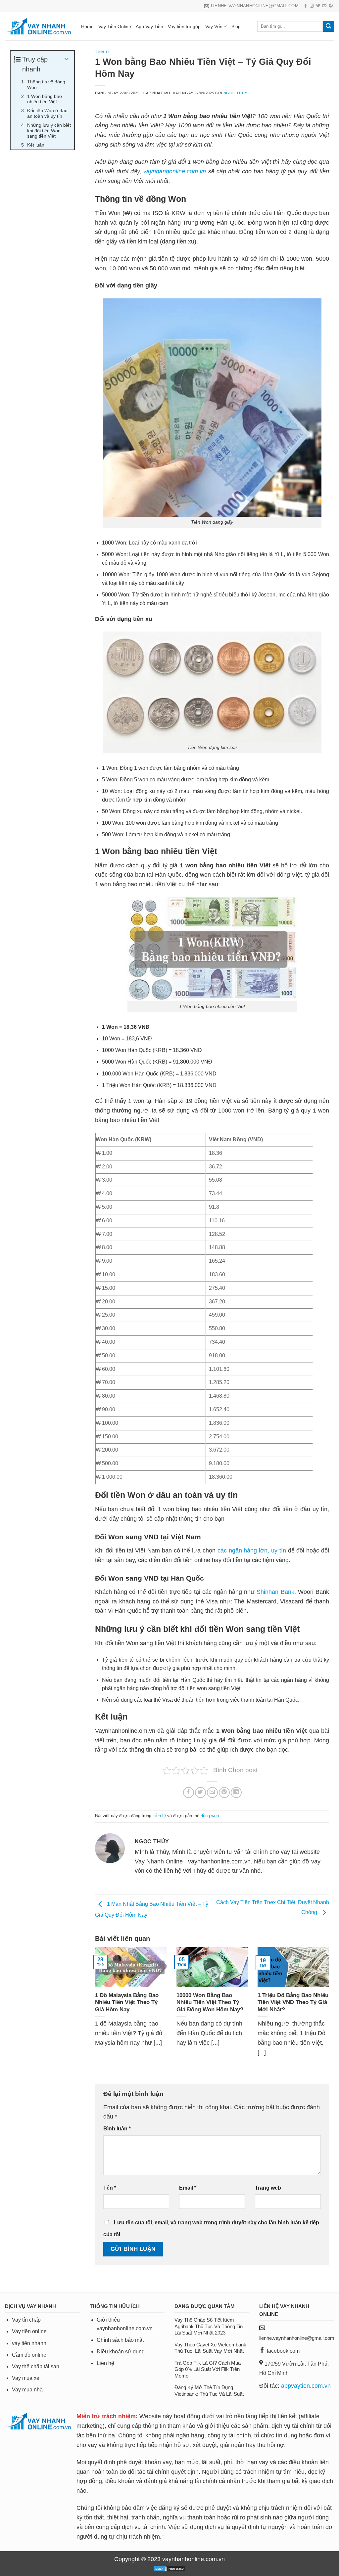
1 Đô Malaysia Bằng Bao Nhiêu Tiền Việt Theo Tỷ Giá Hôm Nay (127, 2002)
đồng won (210, 1816)
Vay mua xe (26, 2378)
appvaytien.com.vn (306, 2386)
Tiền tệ (103, 52)
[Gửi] (328, 26)
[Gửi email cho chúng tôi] (324, 6)
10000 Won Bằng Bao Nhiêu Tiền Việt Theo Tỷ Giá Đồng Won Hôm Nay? (210, 2002)
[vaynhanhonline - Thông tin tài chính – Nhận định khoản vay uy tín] (38, 26)
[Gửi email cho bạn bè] (212, 1792)
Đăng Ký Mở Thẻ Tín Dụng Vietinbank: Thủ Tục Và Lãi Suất (209, 2391)
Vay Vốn (214, 26)
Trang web (268, 2188)
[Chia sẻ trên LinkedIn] (236, 1792)
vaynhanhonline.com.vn (175, 171)
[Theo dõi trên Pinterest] (331, 6)
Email (188, 2188)
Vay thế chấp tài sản (36, 2366)
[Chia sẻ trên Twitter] (200, 1792)
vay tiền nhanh (29, 2343)
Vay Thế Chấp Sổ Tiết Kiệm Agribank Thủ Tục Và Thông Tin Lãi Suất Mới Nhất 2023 (209, 2326)
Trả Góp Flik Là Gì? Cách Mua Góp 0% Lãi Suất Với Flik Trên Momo (208, 2369)
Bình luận (117, 2128)
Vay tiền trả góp (184, 26)
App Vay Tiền (149, 26)
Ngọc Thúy (235, 93)
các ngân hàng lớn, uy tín (252, 1550)
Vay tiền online (29, 2331)
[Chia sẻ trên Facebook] (189, 1792)
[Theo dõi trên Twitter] (318, 6)
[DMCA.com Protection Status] (169, 2568)
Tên (110, 2188)
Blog (236, 26)
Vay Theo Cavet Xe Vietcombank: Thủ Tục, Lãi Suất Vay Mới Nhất (211, 2348)
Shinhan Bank (275, 1592)
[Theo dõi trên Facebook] (306, 6)
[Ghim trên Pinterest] (224, 1792)
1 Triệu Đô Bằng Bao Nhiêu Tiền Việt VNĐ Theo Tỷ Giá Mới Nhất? (293, 2002)
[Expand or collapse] (67, 59)
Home (87, 26)
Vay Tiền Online (115, 26)
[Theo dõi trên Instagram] (312, 6)
